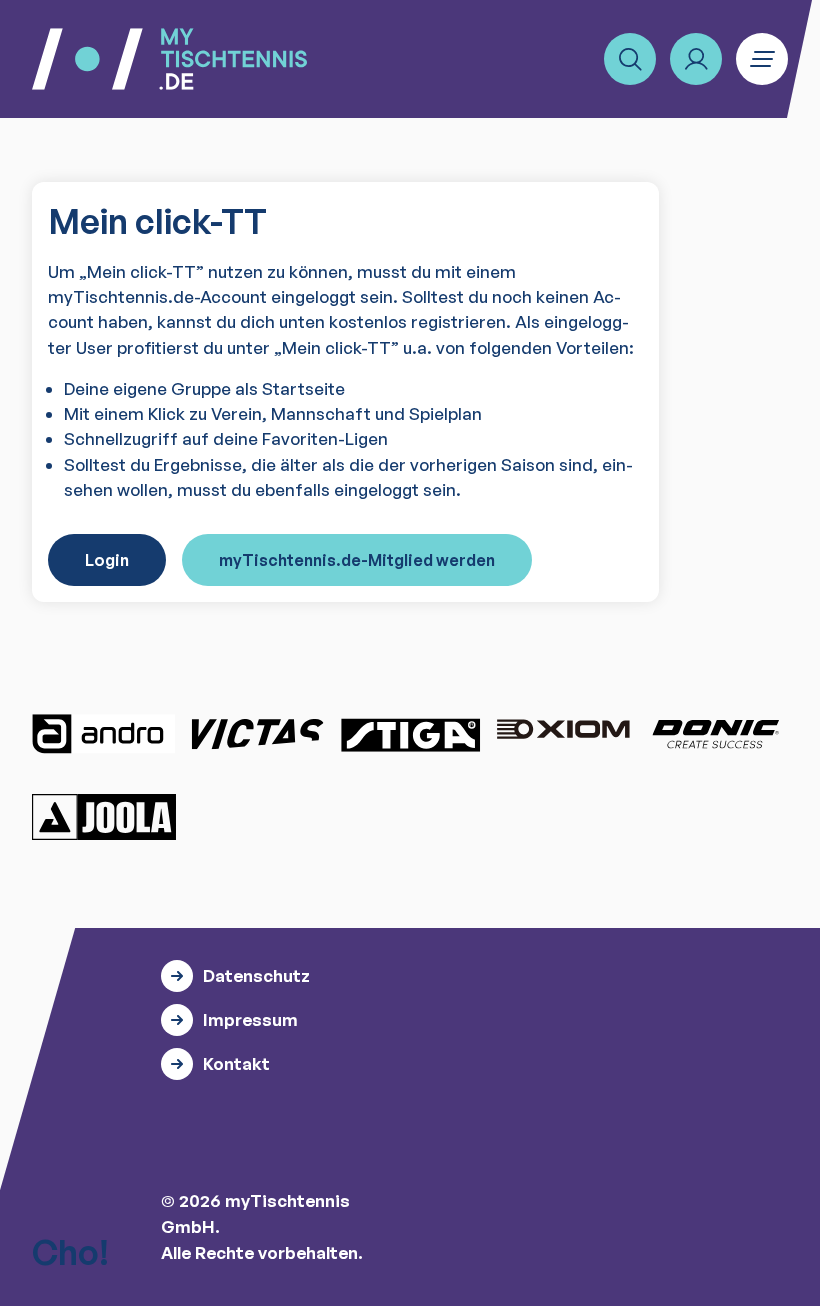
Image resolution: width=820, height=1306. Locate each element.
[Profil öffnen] (696, 59)
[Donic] (716, 734)
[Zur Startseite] (169, 59)
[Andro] (104, 734)
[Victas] (257, 734)
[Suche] (630, 59)
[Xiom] (563, 731)
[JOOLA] (104, 816)
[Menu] (762, 59)
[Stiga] (410, 734)
